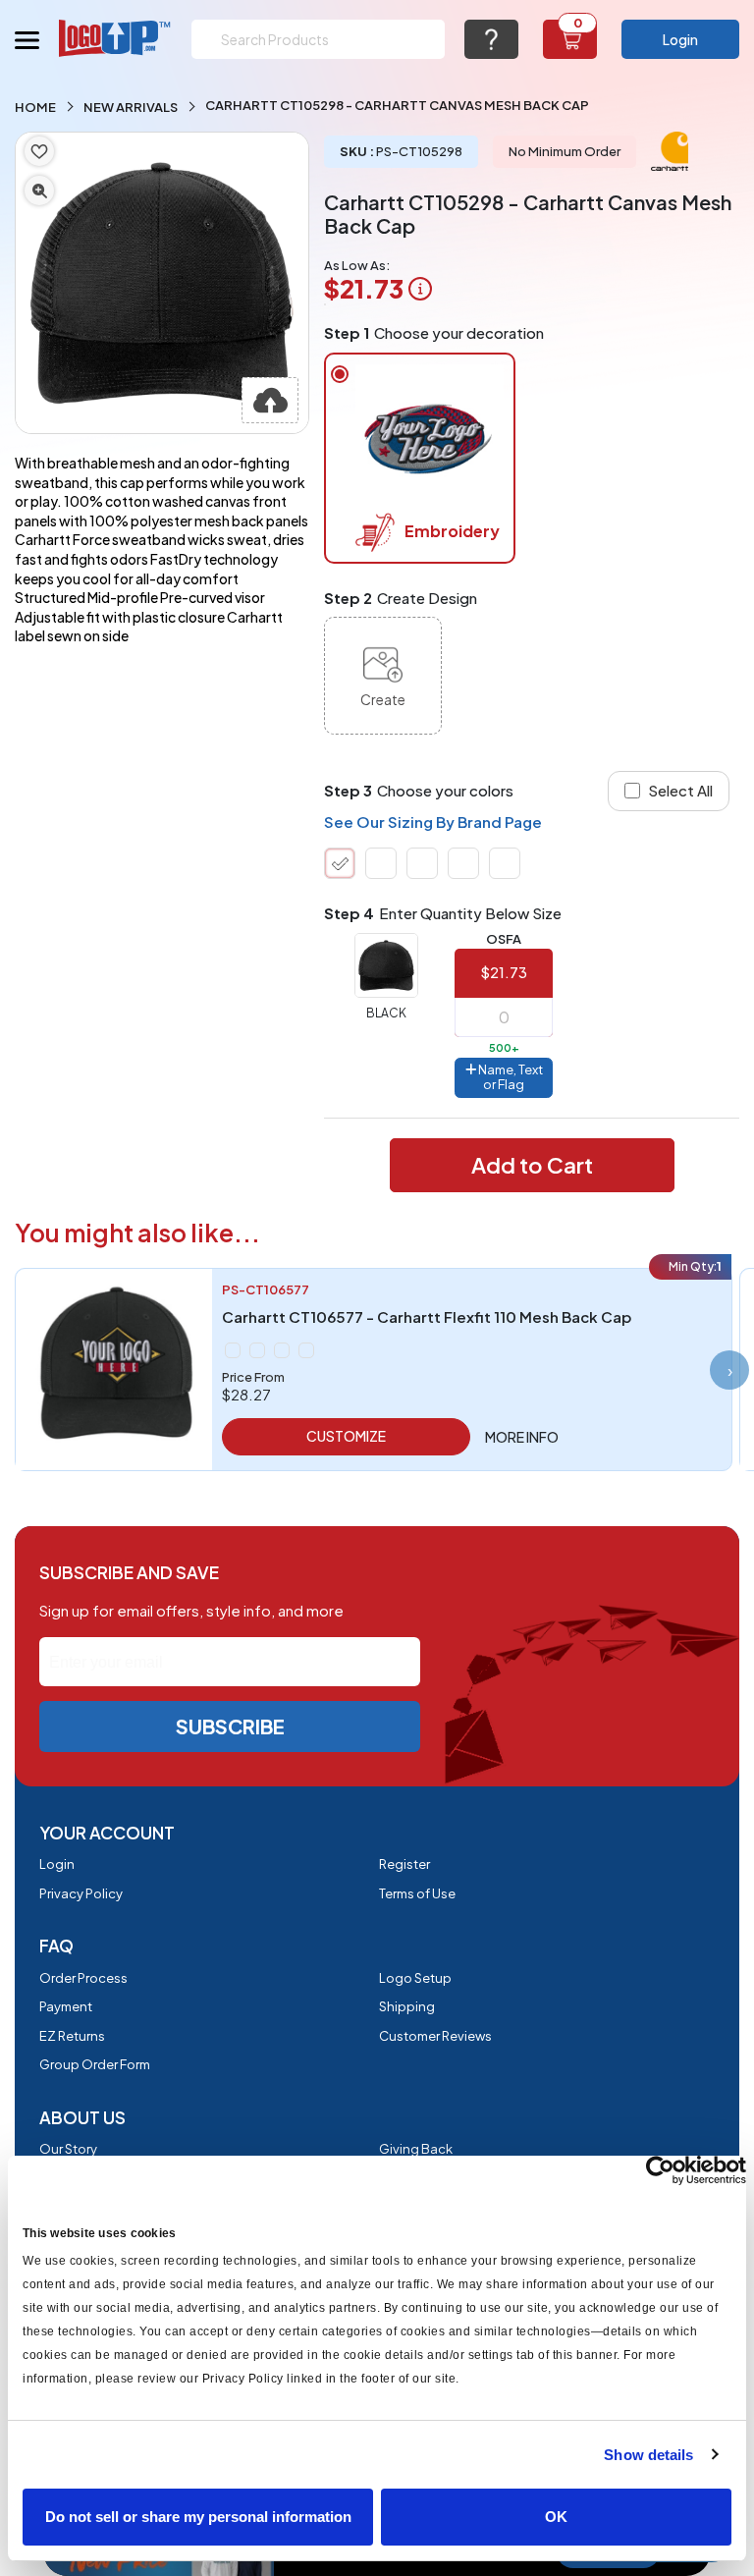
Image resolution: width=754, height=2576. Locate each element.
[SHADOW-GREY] (505, 863)
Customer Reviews (435, 2036)
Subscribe (230, 1726)
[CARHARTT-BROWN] (381, 863)
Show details (648, 2455)
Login (680, 39)
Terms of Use (417, 1893)
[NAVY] (463, 863)
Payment (66, 2006)
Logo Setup (415, 1978)
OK (556, 2517)
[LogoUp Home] (115, 38)
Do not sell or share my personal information (198, 2517)
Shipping (407, 2006)
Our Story (68, 2149)
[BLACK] (340, 863)
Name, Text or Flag (510, 1077)
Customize (346, 1436)
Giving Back (416, 2149)
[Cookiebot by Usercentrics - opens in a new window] (660, 2170)
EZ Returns (72, 2036)
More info (522, 1437)
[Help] (491, 39)
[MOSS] (422, 863)
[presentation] (729, 1370)
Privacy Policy (81, 1893)
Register (404, 1864)
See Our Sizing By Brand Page (433, 822)
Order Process (83, 1978)
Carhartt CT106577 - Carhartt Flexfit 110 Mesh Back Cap (427, 1316)
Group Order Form (95, 2064)
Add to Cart (532, 1165)
